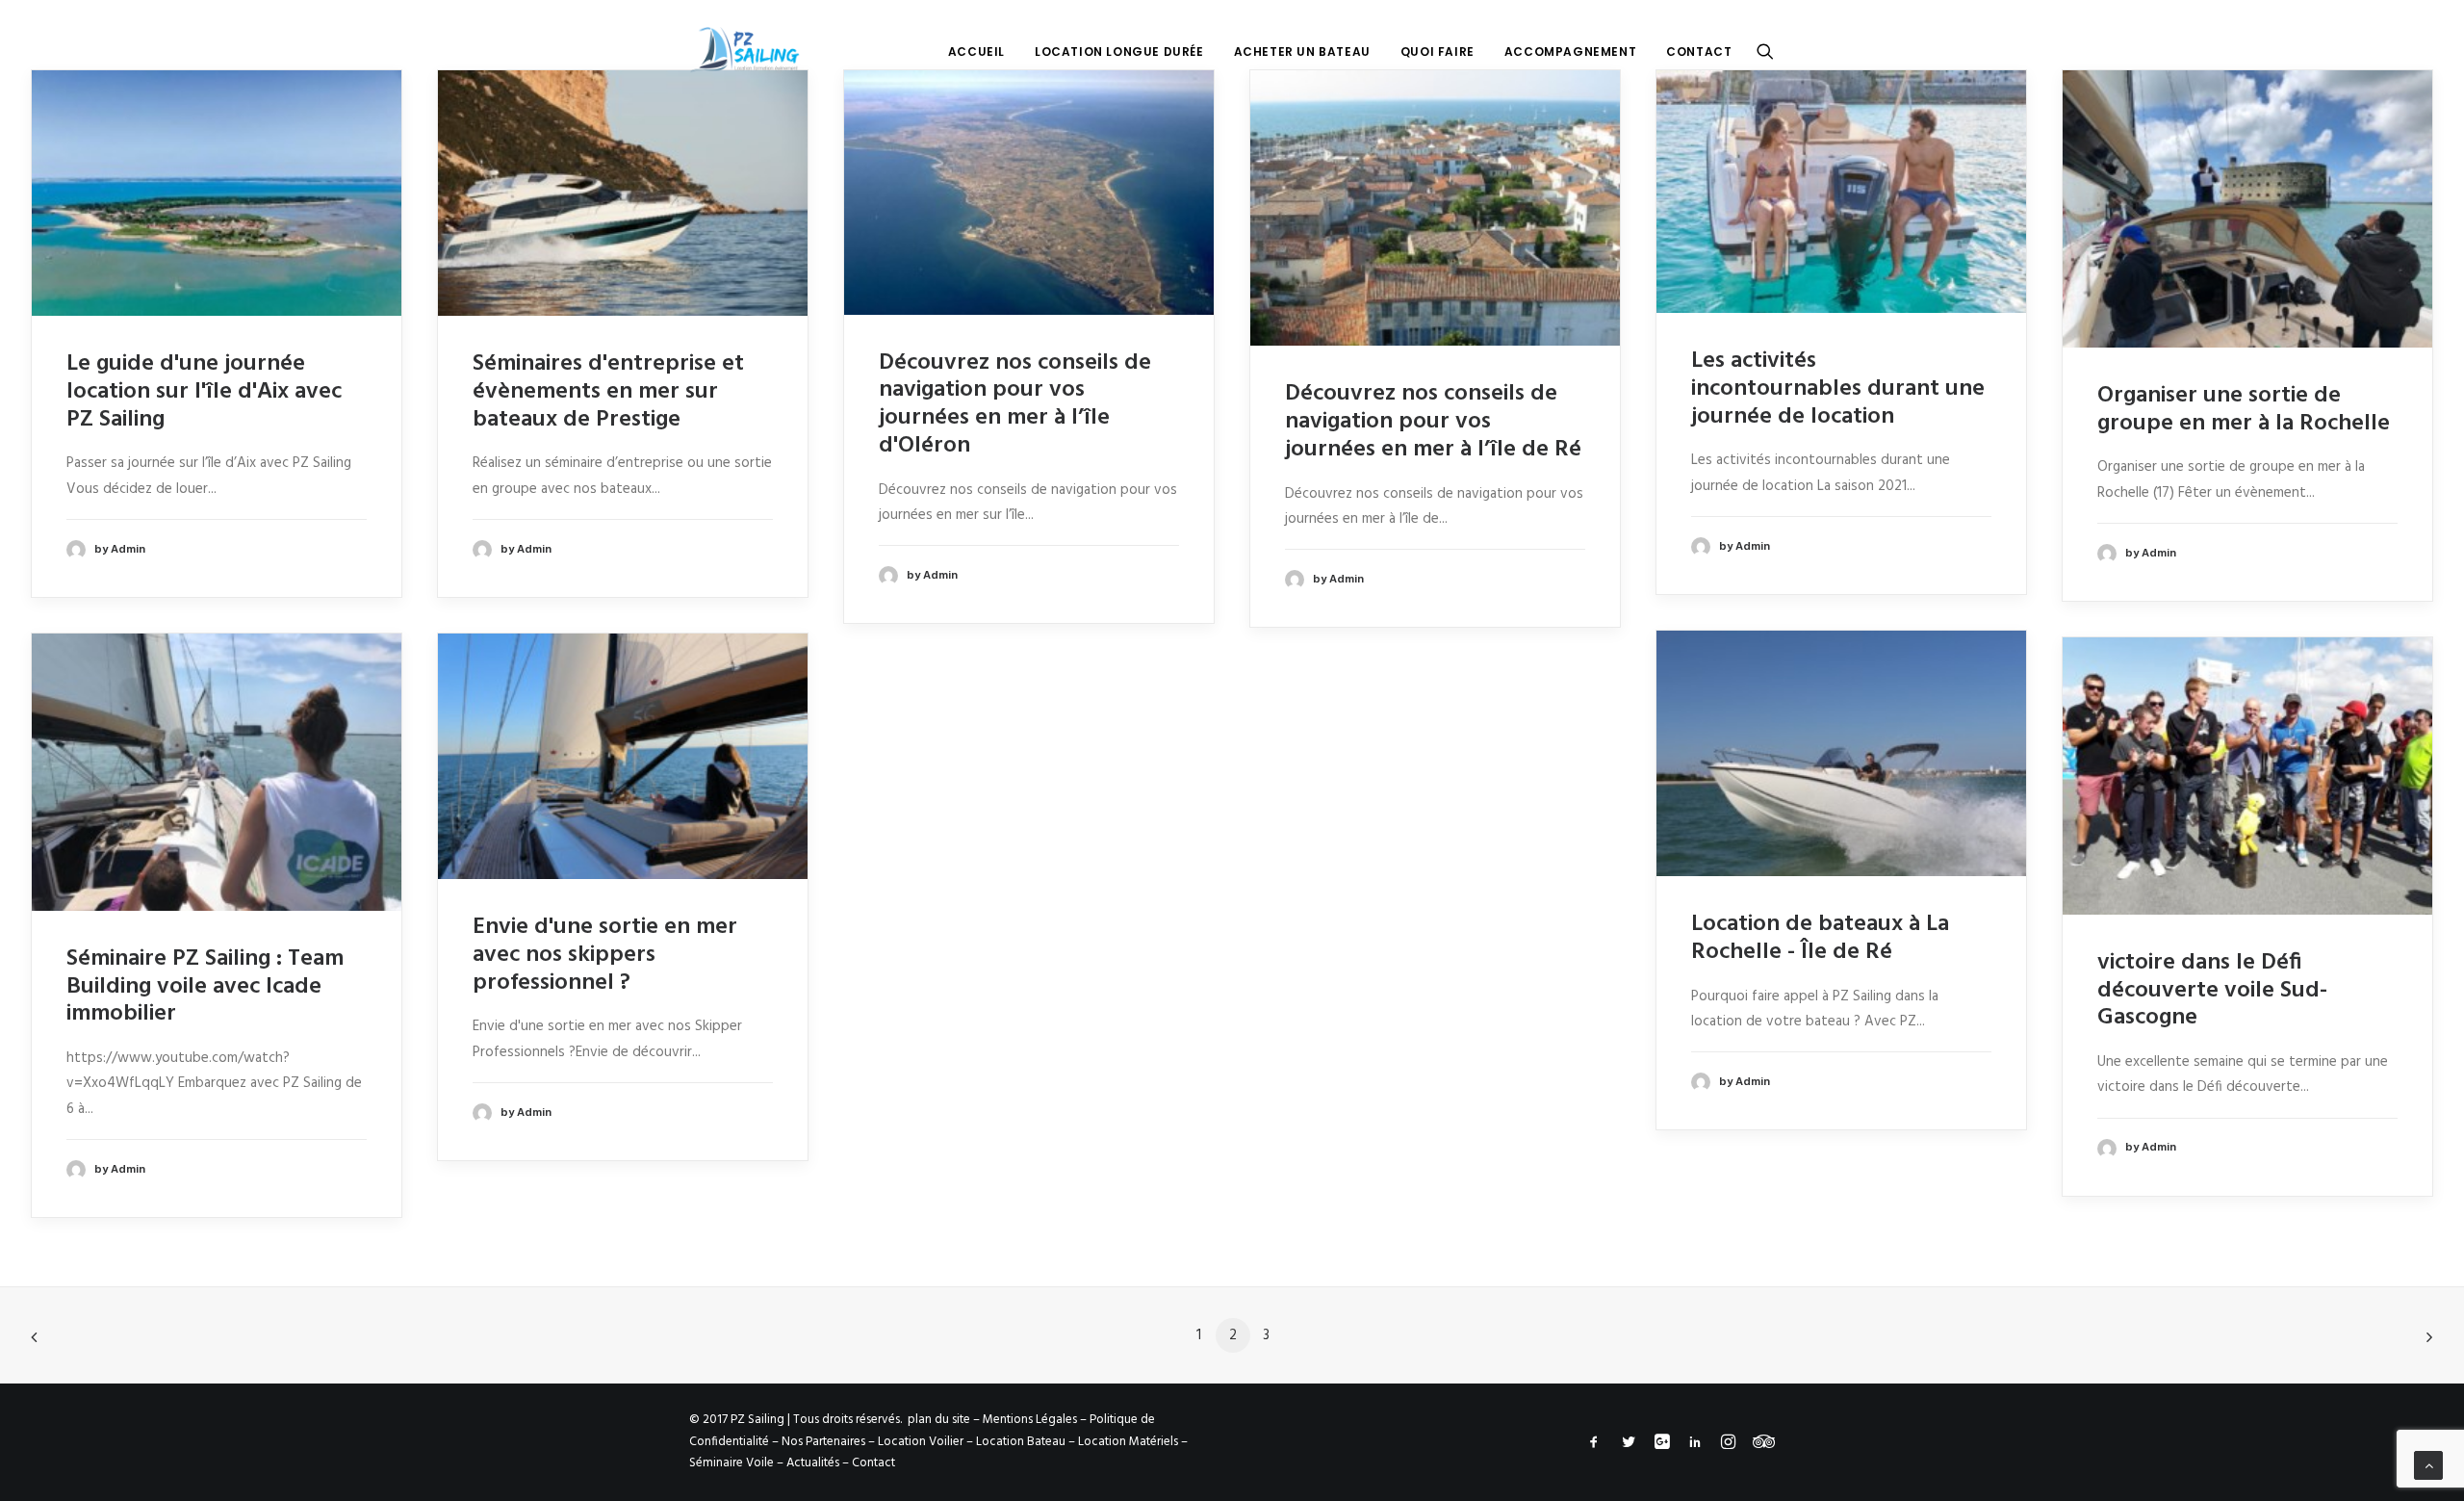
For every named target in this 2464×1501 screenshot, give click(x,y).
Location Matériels (1128, 1442)
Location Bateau (1021, 1442)
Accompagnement (1570, 52)
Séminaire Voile (731, 1463)
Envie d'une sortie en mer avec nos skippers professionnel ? (605, 955)
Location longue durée (1119, 52)
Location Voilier (921, 1442)
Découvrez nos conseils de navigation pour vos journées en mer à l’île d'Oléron (1015, 404)
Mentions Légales (1030, 1420)
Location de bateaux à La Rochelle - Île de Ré (1820, 938)
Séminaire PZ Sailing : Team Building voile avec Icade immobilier (205, 987)
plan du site (939, 1420)
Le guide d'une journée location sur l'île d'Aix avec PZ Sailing (204, 392)
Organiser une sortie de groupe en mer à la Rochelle (2244, 410)
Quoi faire (1437, 52)
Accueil (976, 52)
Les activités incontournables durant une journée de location (1838, 389)
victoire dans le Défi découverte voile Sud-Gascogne (2212, 991)
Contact (1699, 52)
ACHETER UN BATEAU (1302, 52)
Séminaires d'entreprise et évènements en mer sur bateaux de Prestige (608, 392)
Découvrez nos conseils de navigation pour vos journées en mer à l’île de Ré (1433, 422)
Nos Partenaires (823, 1442)
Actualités (813, 1463)
